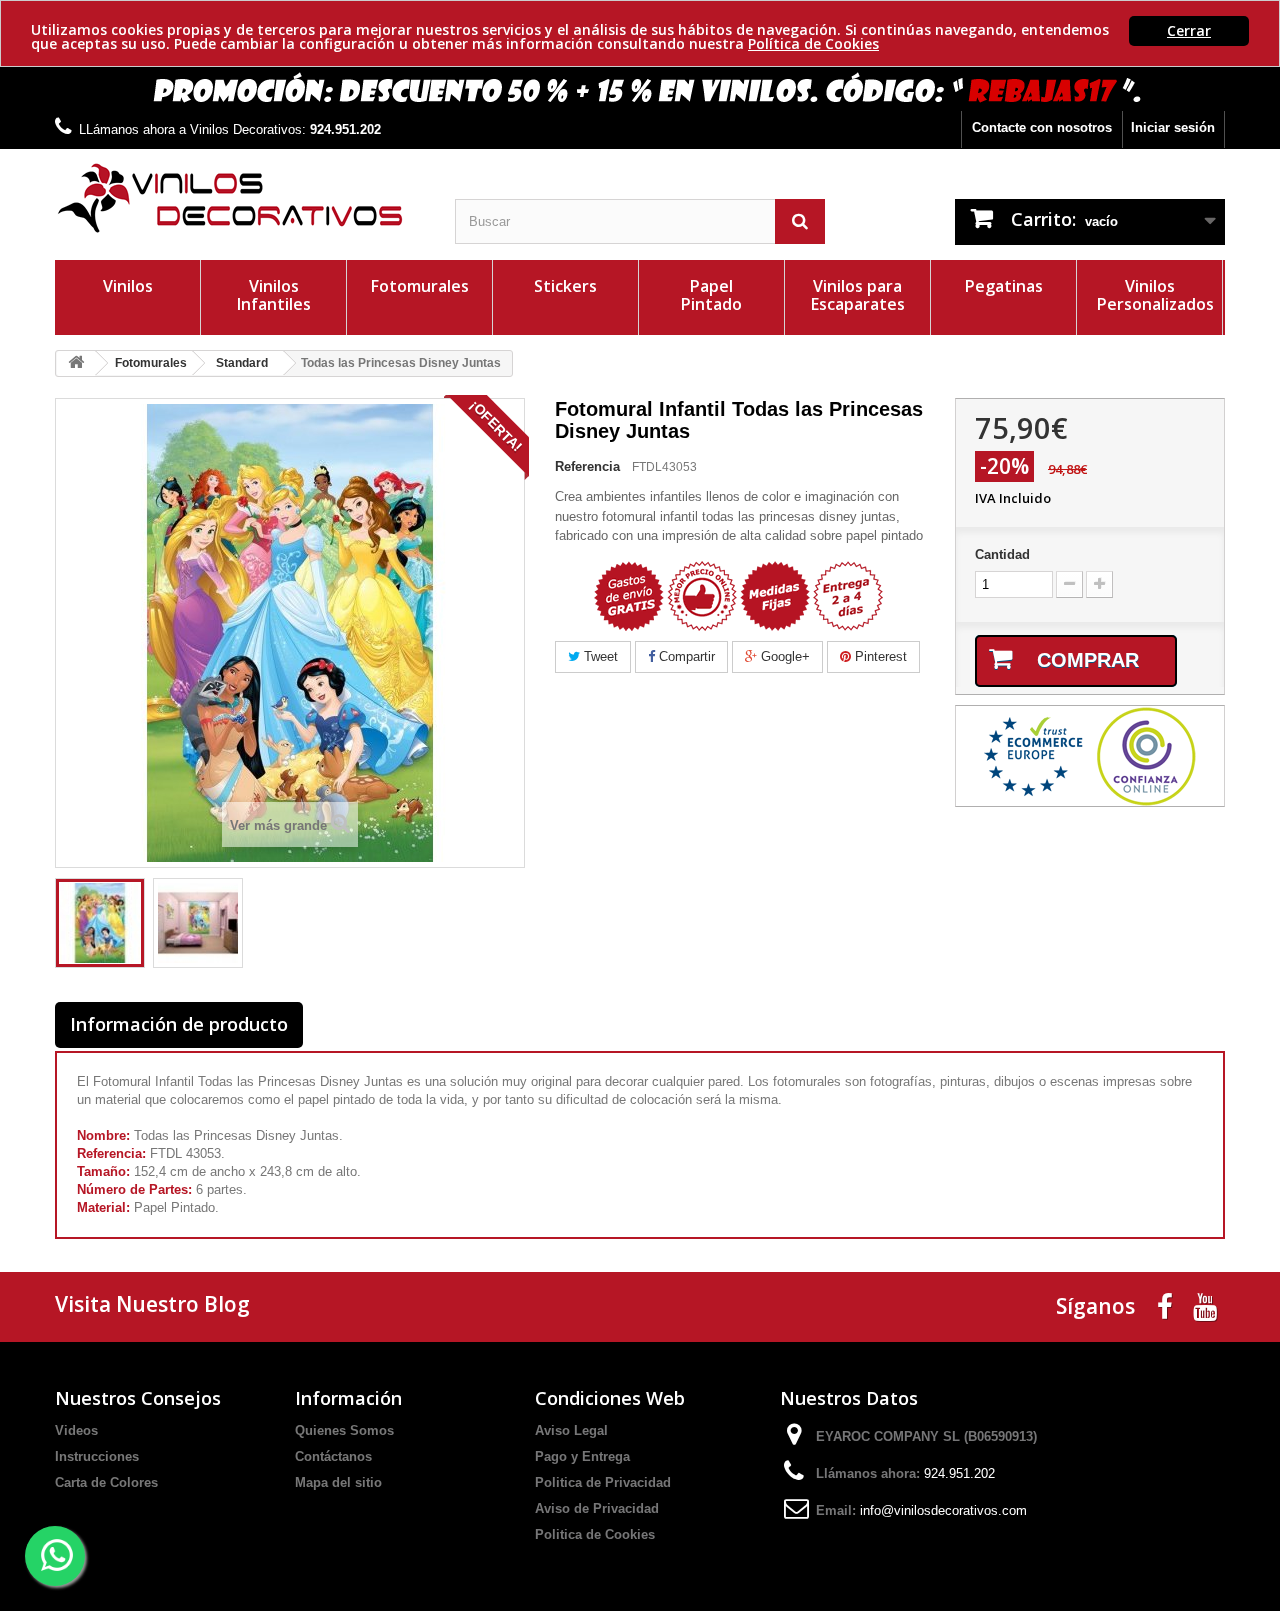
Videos (76, 1430)
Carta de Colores (106, 1482)
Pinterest (879, 656)
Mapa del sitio (338, 1482)
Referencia (587, 466)
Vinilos (128, 286)
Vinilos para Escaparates (858, 295)
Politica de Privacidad (603, 1482)
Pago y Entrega (582, 1456)
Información (348, 1398)
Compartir (685, 656)
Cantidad (1002, 554)
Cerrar (1189, 30)
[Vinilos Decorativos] (240, 198)
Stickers (565, 286)
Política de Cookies (813, 43)
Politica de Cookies (595, 1534)
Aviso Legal (571, 1430)
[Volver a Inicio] (76, 363)
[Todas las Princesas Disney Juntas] (100, 923)
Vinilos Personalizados (1155, 295)
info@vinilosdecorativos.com (943, 1510)
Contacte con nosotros (1042, 127)
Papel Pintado (711, 295)
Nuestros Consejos (138, 1398)
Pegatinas (1004, 286)
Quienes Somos (344, 1430)
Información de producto (179, 1024)
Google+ (783, 656)
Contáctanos (333, 1456)
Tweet (599, 656)
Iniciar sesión (1173, 127)
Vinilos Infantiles (274, 295)
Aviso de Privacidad (597, 1508)
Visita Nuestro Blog (152, 1304)
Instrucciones (97, 1456)
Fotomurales (420, 286)
